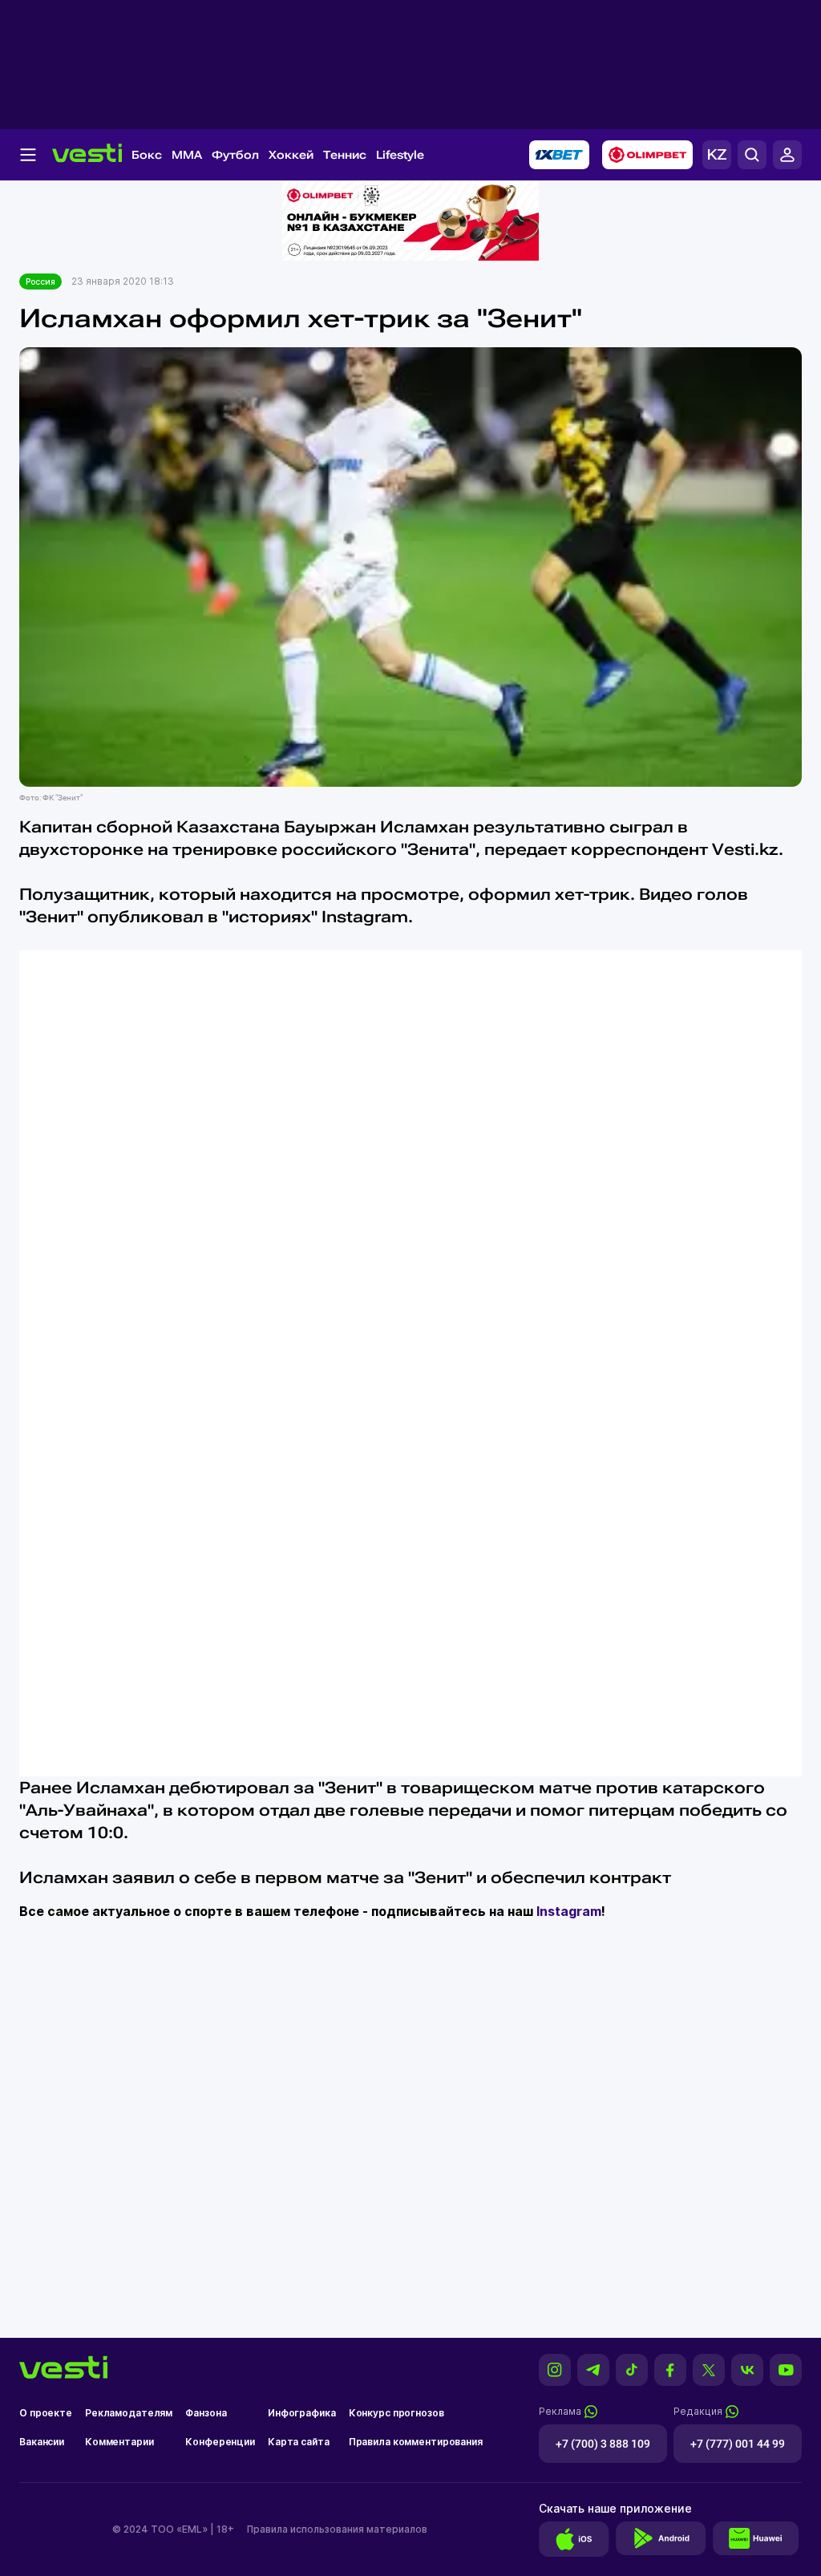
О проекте (46, 2413)
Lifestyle (400, 155)
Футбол (235, 155)
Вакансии (42, 2442)
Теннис (345, 155)
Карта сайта (299, 2442)
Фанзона (206, 2413)
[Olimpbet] (647, 155)
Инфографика (302, 2413)
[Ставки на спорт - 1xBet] (559, 155)
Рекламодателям (129, 2413)
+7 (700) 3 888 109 (603, 2444)
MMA (187, 155)
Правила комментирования (416, 2442)
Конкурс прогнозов (396, 2413)
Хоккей (291, 155)
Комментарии (119, 2442)
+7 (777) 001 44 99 (738, 2444)
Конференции (220, 2442)
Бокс (147, 155)
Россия (40, 281)
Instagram (569, 1911)
